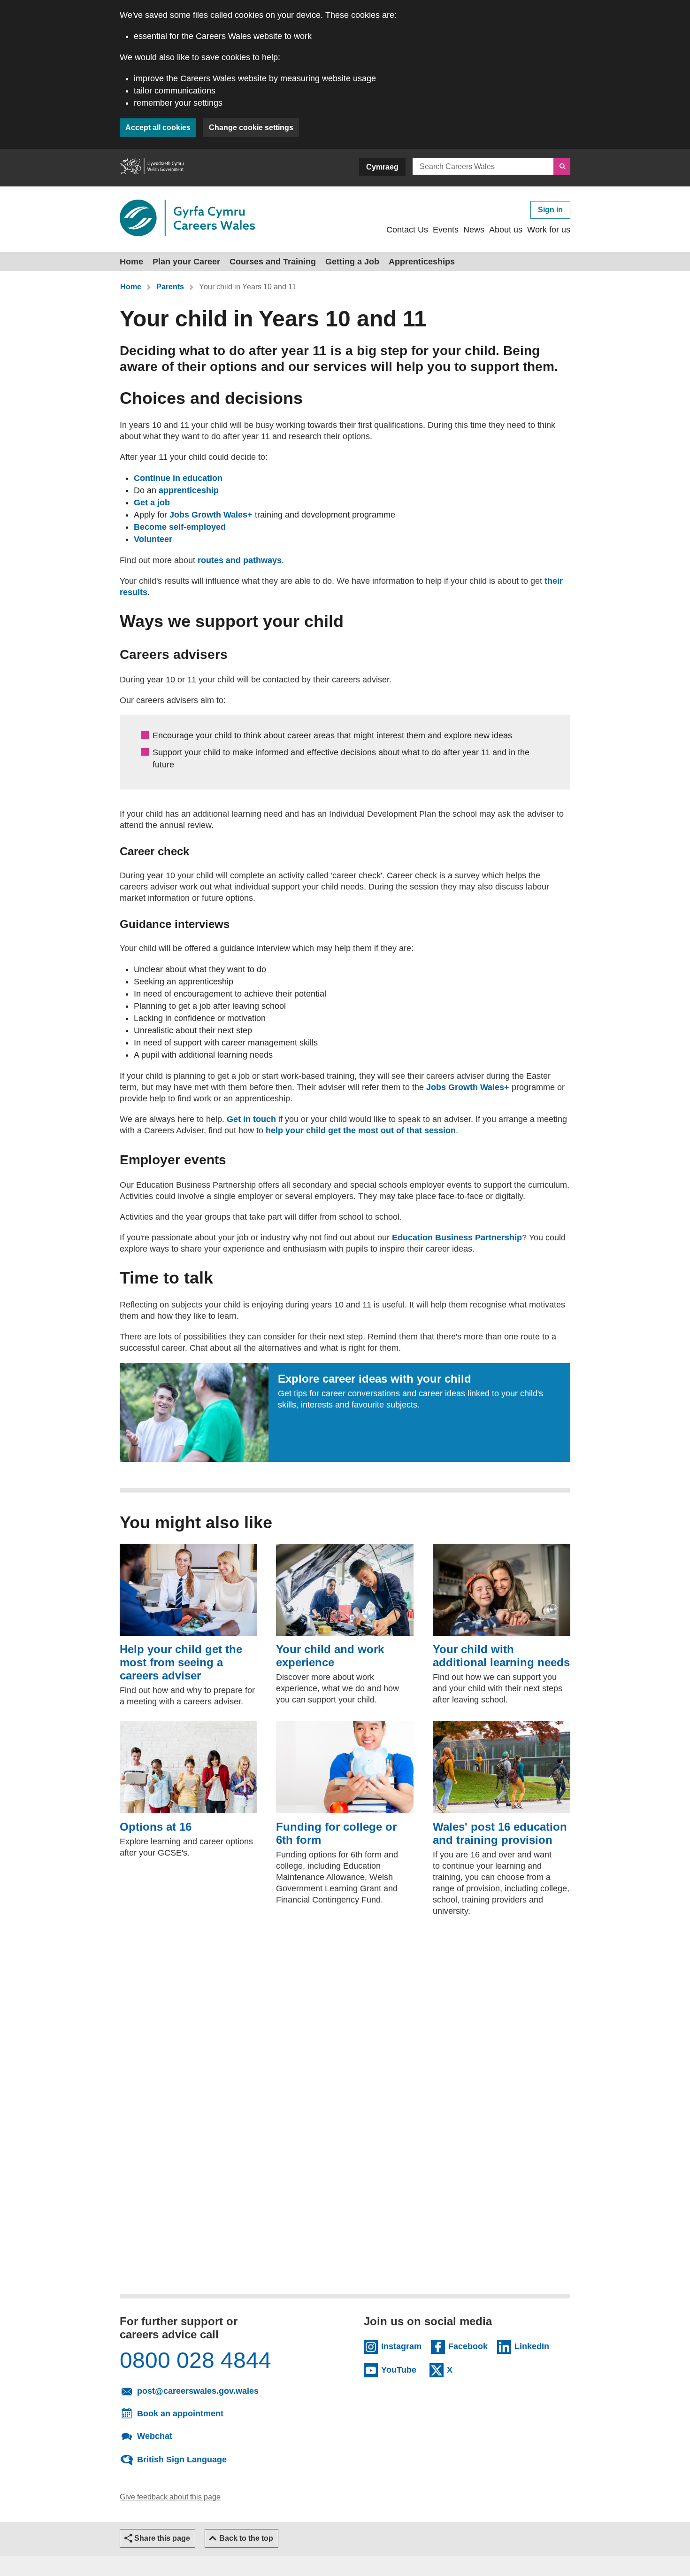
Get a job (152, 503)
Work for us (549, 230)
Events (446, 230)
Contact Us (407, 230)
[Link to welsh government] (152, 168)
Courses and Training (273, 262)
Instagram (401, 2346)
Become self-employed (180, 527)
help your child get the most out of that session (361, 1130)
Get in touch (251, 1119)
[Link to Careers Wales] (187, 218)
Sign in (550, 210)
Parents (170, 287)
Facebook (468, 2346)
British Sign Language (182, 2459)
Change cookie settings (251, 128)
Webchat (155, 2436)
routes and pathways (240, 560)
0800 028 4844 (195, 2360)
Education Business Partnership (457, 1238)
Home (131, 262)
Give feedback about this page (170, 2497)
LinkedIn (534, 2346)
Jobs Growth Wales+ (211, 515)
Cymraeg (382, 167)
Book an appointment (180, 2414)
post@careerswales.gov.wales (228, 2390)
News (474, 230)
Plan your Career (186, 262)
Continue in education (178, 478)
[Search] (562, 167)
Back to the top (246, 2538)
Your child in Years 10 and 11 (248, 287)
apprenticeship (189, 490)
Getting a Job (352, 262)
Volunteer (153, 539)
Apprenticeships (422, 262)
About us (506, 230)
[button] (157, 2538)
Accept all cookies (158, 128)
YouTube (401, 2369)
